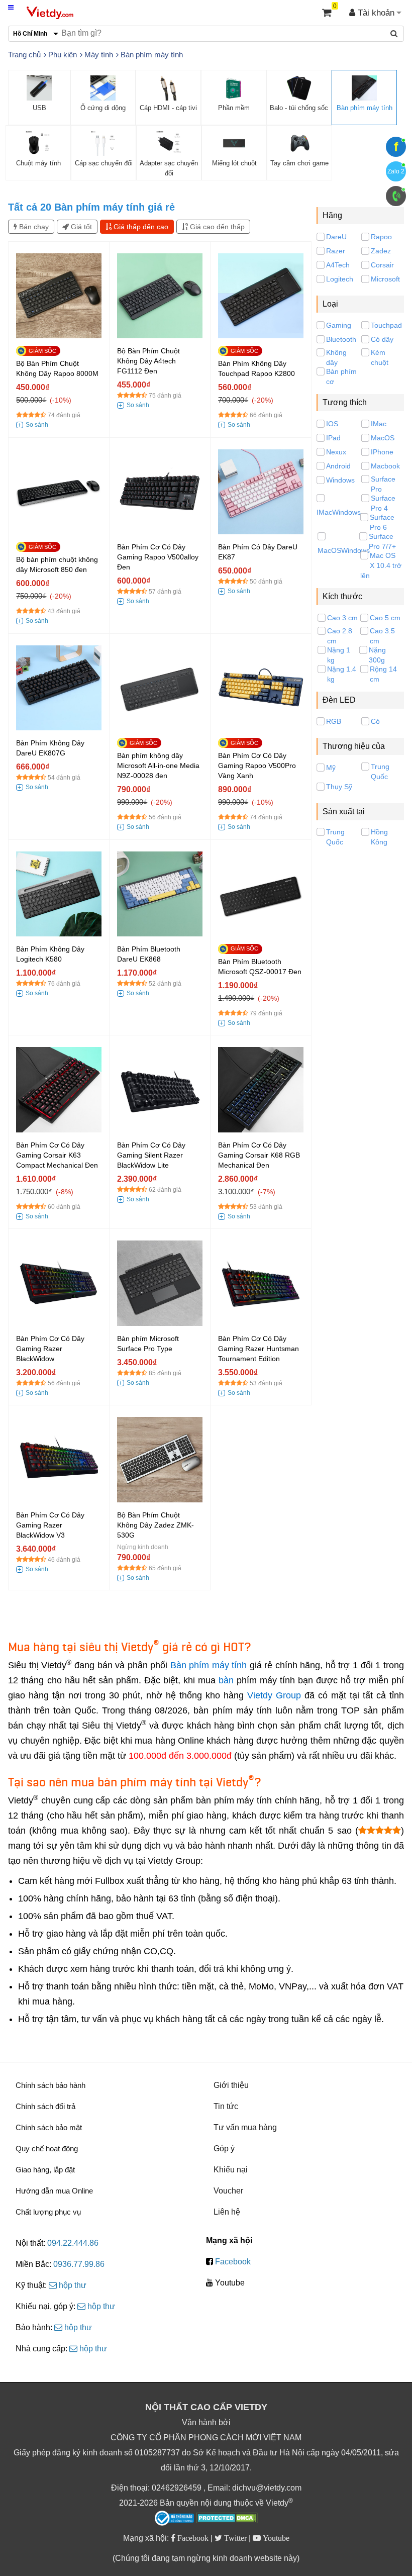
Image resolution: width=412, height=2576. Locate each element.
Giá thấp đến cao (140, 227)
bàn (226, 1680)
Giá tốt (80, 227)
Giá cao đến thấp (216, 227)
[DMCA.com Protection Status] (227, 2519)
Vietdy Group (274, 1695)
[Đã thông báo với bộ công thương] (174, 2518)
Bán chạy (33, 227)
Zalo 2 (396, 171)
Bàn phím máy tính (209, 1665)
